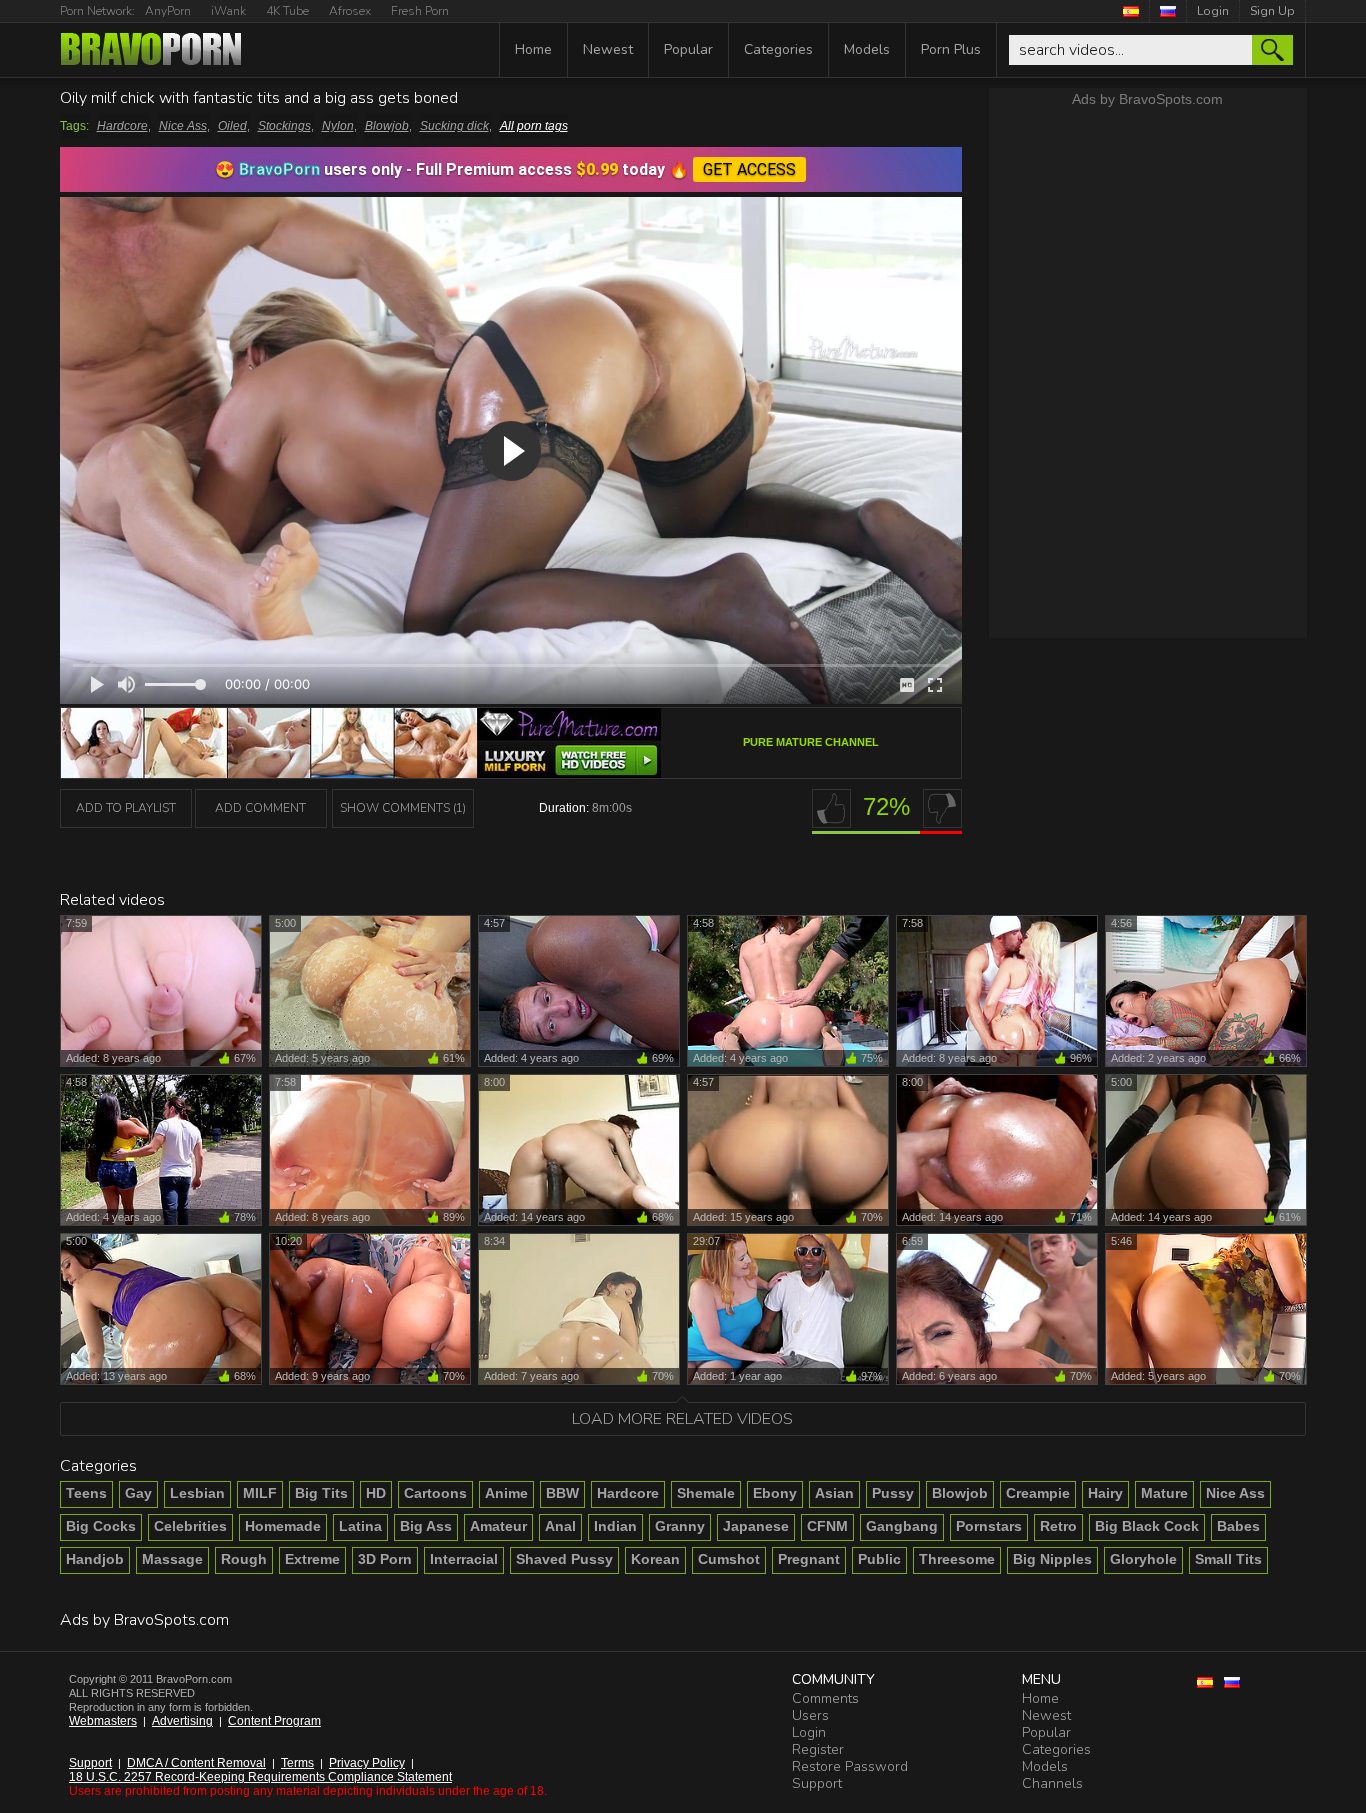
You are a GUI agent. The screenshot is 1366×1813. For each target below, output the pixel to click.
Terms (297, 1763)
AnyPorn (168, 11)
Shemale (706, 1493)
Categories (778, 49)
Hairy (1105, 1493)
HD (376, 1493)
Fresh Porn (420, 11)
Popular (688, 49)
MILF (260, 1493)
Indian (615, 1526)
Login (1213, 11)
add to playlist (126, 808)
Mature (1164, 1493)
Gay (138, 1493)
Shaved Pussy (564, 1559)
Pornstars (989, 1526)
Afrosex (350, 11)
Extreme (312, 1559)
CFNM (827, 1526)
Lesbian (197, 1493)
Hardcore (122, 126)
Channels (1052, 1783)
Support (90, 1763)
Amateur (498, 1526)
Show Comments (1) (403, 808)
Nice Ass (183, 126)
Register (818, 1749)
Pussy (893, 1493)
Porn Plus (951, 49)
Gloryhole (1143, 1559)
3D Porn (385, 1559)
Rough (244, 1559)
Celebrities (190, 1526)
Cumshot (729, 1559)
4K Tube (287, 11)
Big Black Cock (1147, 1526)
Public (879, 1559)
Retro (1058, 1526)
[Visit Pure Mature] (361, 772)
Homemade (283, 1526)
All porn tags (534, 126)
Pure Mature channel (811, 742)
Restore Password (850, 1766)
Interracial (464, 1559)
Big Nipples (1052, 1559)
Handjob (95, 1559)
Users (810, 1715)
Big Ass (426, 1526)
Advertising (182, 1721)
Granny (680, 1526)
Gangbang (902, 1526)
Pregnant (809, 1559)
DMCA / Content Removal (196, 1763)
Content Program (274, 1721)
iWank (228, 11)
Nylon (338, 126)
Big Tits (321, 1493)
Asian (834, 1493)
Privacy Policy (367, 1763)
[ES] (1131, 11)
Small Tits (1228, 1559)
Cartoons (435, 1493)
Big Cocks (101, 1526)
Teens (86, 1493)
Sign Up (1272, 11)
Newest (608, 49)
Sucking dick (454, 126)
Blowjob (387, 126)
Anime (506, 1493)
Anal (560, 1526)
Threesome (957, 1559)
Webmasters (103, 1721)
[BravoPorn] (151, 51)
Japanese (756, 1526)
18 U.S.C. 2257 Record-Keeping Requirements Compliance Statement (260, 1777)
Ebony (775, 1493)
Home (533, 49)
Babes (1238, 1526)
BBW (562, 1493)
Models (867, 49)
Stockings (284, 126)
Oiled (232, 126)
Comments (825, 1698)
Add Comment (260, 808)
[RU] (1168, 11)
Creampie (1038, 1493)
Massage (172, 1559)
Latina (360, 1526)
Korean (655, 1559)
